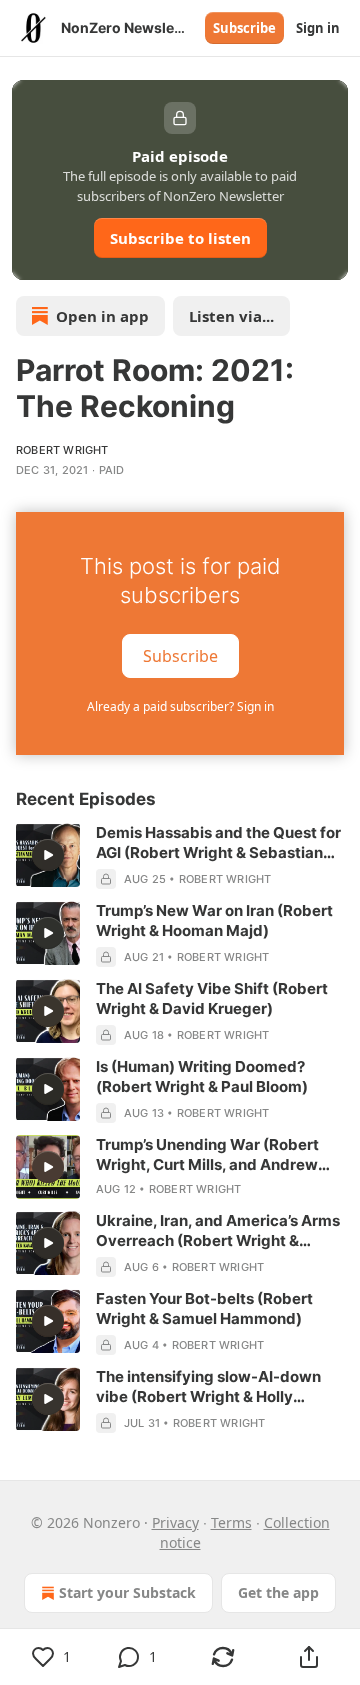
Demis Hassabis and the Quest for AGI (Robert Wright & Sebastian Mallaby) (218, 843)
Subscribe (244, 28)
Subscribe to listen (180, 238)
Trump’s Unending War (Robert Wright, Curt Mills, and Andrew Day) (207, 1155)
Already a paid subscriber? (180, 706)
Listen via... (231, 316)
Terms (231, 1522)
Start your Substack (127, 1592)
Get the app (278, 1592)
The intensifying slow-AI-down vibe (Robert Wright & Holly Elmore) (208, 1387)
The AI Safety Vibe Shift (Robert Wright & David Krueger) (212, 998)
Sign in (318, 28)
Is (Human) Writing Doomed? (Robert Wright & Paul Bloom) (202, 1076)
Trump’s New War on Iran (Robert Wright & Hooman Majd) (214, 920)
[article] (180, 856)
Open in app (102, 316)
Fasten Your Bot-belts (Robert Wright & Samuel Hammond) (204, 1308)
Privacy (175, 1522)
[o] (48, 855)
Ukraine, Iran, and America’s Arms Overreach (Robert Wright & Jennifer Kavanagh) (218, 1231)
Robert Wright (62, 450)
